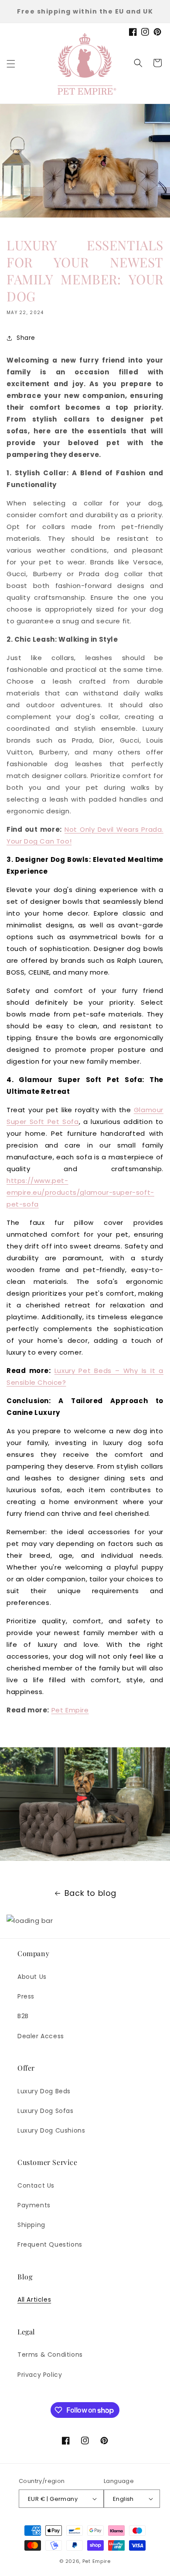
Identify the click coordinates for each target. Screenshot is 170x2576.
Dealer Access (41, 2036)
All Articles (34, 2299)
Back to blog (90, 1893)
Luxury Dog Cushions (51, 2130)
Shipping (31, 2225)
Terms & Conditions (50, 2355)
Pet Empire (70, 1710)
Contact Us (36, 2185)
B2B (23, 2016)
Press (26, 1996)
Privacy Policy (40, 2375)
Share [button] (26, 338)
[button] (11, 64)
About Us (32, 1977)
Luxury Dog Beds (44, 2091)
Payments (34, 2205)
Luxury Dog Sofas (46, 2111)
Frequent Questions (50, 2244)
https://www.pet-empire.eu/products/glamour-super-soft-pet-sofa (80, 1192)
